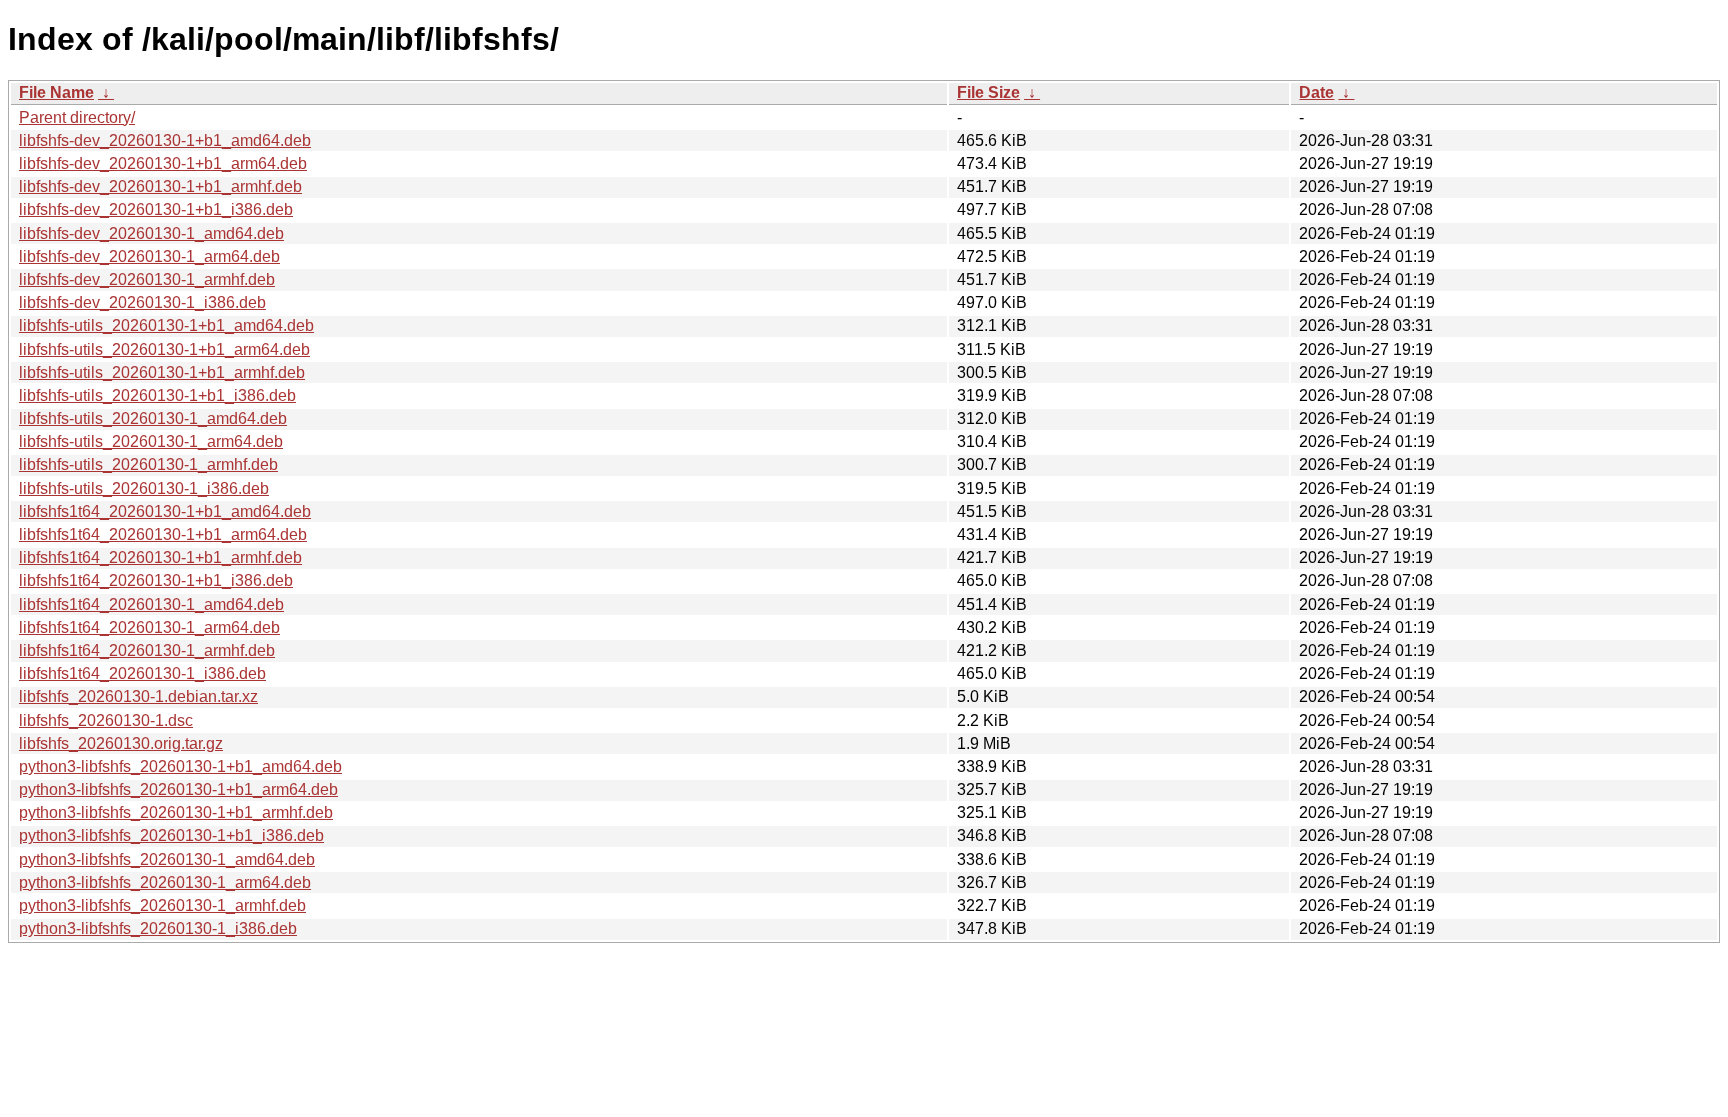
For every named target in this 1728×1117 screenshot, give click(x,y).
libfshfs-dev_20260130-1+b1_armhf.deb (160, 186)
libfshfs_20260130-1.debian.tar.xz (138, 696)
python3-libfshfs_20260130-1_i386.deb (158, 928)
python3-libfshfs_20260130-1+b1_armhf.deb (176, 812)
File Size (988, 92)
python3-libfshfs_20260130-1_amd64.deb (167, 859)
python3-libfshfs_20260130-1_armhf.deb (162, 905)
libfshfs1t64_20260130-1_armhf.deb (147, 650)
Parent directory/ (77, 117)
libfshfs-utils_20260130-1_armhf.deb (148, 464)
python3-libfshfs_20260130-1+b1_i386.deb (171, 835)
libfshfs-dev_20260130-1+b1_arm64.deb (163, 163)
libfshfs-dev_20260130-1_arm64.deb (149, 256)
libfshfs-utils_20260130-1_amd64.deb (153, 418)
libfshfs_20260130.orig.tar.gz (121, 743)
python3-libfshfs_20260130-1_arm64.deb (165, 882)
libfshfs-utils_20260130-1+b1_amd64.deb (166, 325)
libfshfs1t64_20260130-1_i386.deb (142, 673)
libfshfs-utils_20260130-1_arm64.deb (151, 441)
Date (1316, 92)
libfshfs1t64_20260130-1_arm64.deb (149, 627)
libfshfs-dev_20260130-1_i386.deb (142, 302)
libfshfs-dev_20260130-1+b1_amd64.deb (165, 140)
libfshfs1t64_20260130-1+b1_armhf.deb (160, 557)
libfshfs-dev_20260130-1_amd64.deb (151, 233)
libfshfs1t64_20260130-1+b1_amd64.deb (165, 511)
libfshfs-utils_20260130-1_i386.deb (144, 488)
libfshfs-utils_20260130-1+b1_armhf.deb (162, 372)
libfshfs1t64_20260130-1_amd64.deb (151, 604)
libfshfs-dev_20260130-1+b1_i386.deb (156, 209)
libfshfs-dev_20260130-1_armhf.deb (147, 279)
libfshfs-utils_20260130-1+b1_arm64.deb (164, 349)
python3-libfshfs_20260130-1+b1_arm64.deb (178, 789)
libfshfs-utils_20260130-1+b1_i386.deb (157, 395)
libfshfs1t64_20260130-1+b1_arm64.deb (163, 534)
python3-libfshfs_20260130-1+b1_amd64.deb (180, 766)
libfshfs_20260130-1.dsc (106, 720)
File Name (56, 92)
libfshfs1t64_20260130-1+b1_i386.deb (156, 580)
